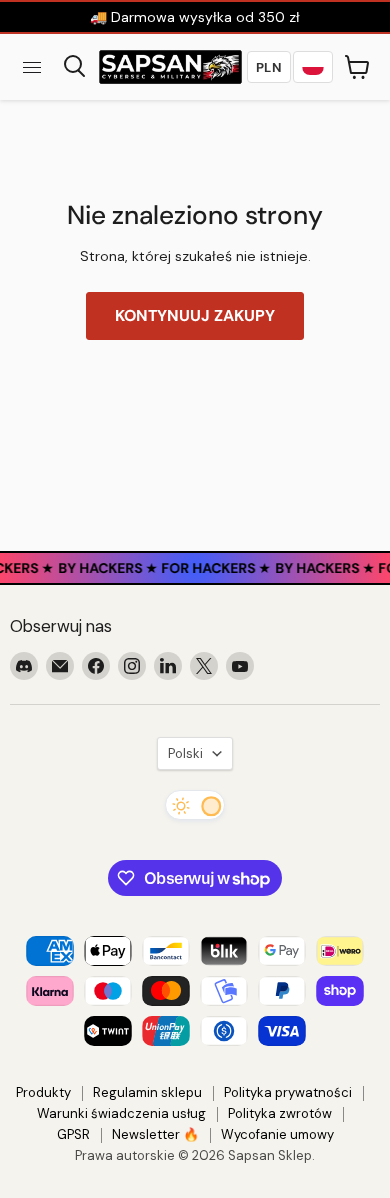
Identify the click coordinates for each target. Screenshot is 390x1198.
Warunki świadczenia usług (121, 1113)
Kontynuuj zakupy (195, 315)
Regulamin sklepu (147, 1092)
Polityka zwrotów (280, 1113)
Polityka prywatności (288, 1092)
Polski (185, 753)
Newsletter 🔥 (155, 1134)
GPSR (73, 1134)
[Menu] (32, 67)
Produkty (43, 1092)
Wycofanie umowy (277, 1134)
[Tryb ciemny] (195, 805)
